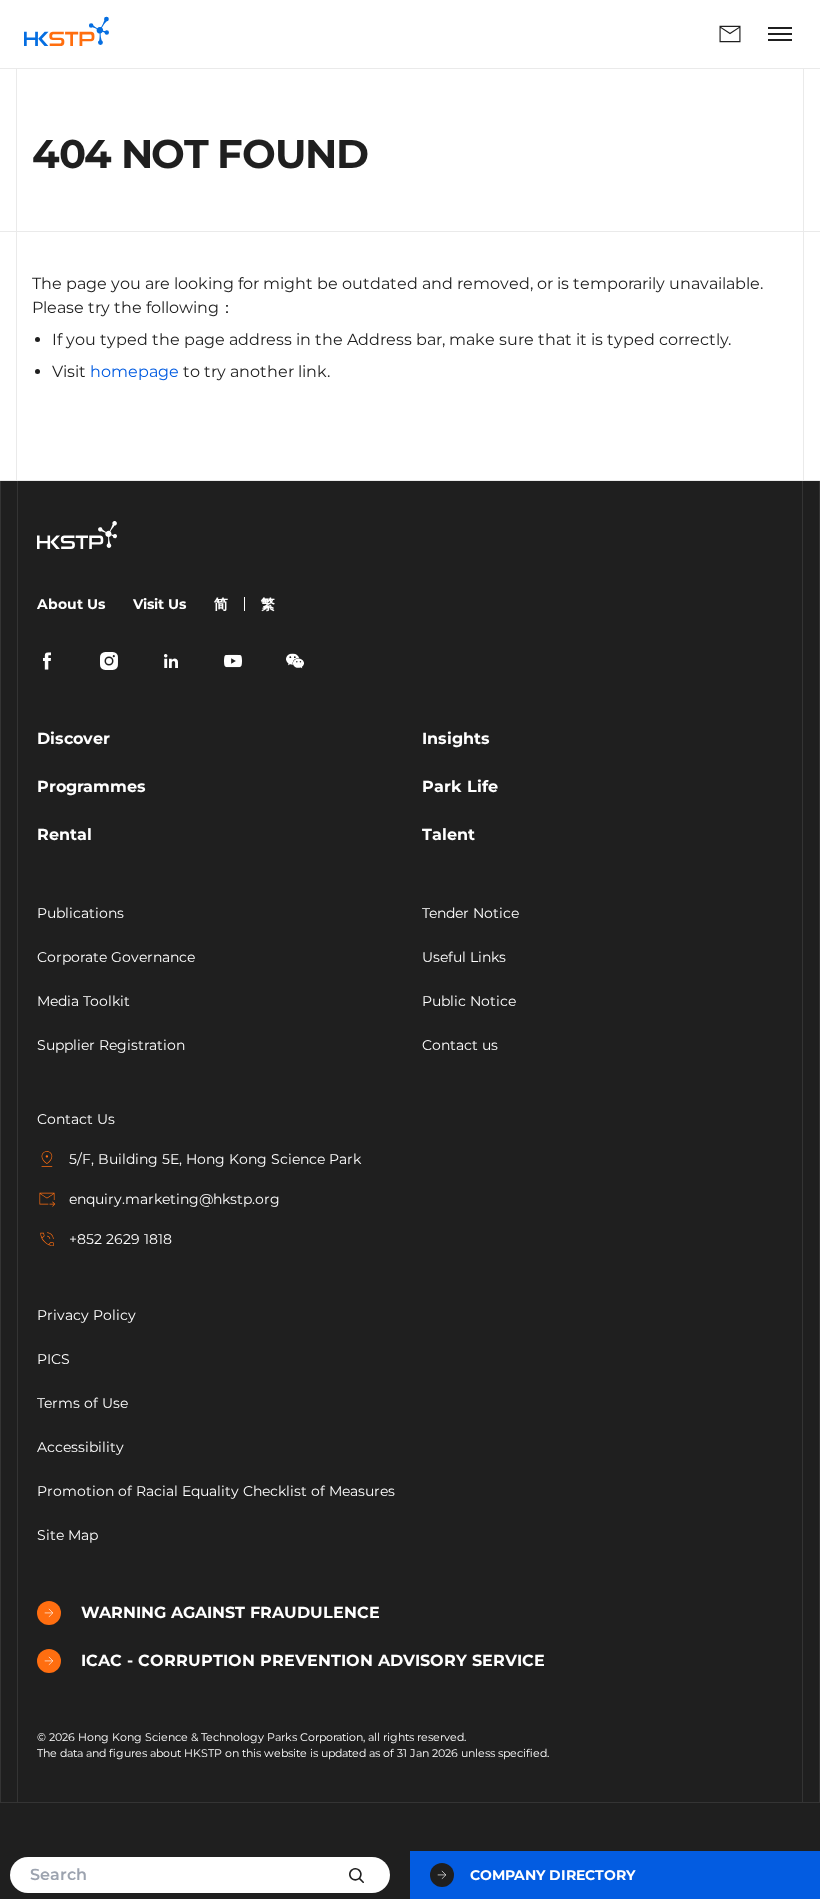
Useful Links (464, 957)
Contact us (460, 1045)
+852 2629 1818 (120, 1239)
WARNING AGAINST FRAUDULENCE (230, 1612)
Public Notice (469, 1001)
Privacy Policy (86, 1315)
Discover (73, 738)
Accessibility (80, 1447)
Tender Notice (470, 913)
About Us (71, 604)
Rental (64, 834)
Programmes (91, 786)
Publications (80, 913)
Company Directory (552, 1875)
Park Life (460, 786)
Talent (448, 834)
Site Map (67, 1535)
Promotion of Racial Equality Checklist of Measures (216, 1491)
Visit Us (159, 604)
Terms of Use (82, 1403)
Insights (456, 738)
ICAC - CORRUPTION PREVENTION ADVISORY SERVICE (313, 1660)
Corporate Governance (116, 957)
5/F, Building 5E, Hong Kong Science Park (215, 1159)
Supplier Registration (111, 1045)
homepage (134, 371)
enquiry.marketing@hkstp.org (174, 1199)
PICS (53, 1359)
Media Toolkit (83, 1001)
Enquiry (442, 34)
